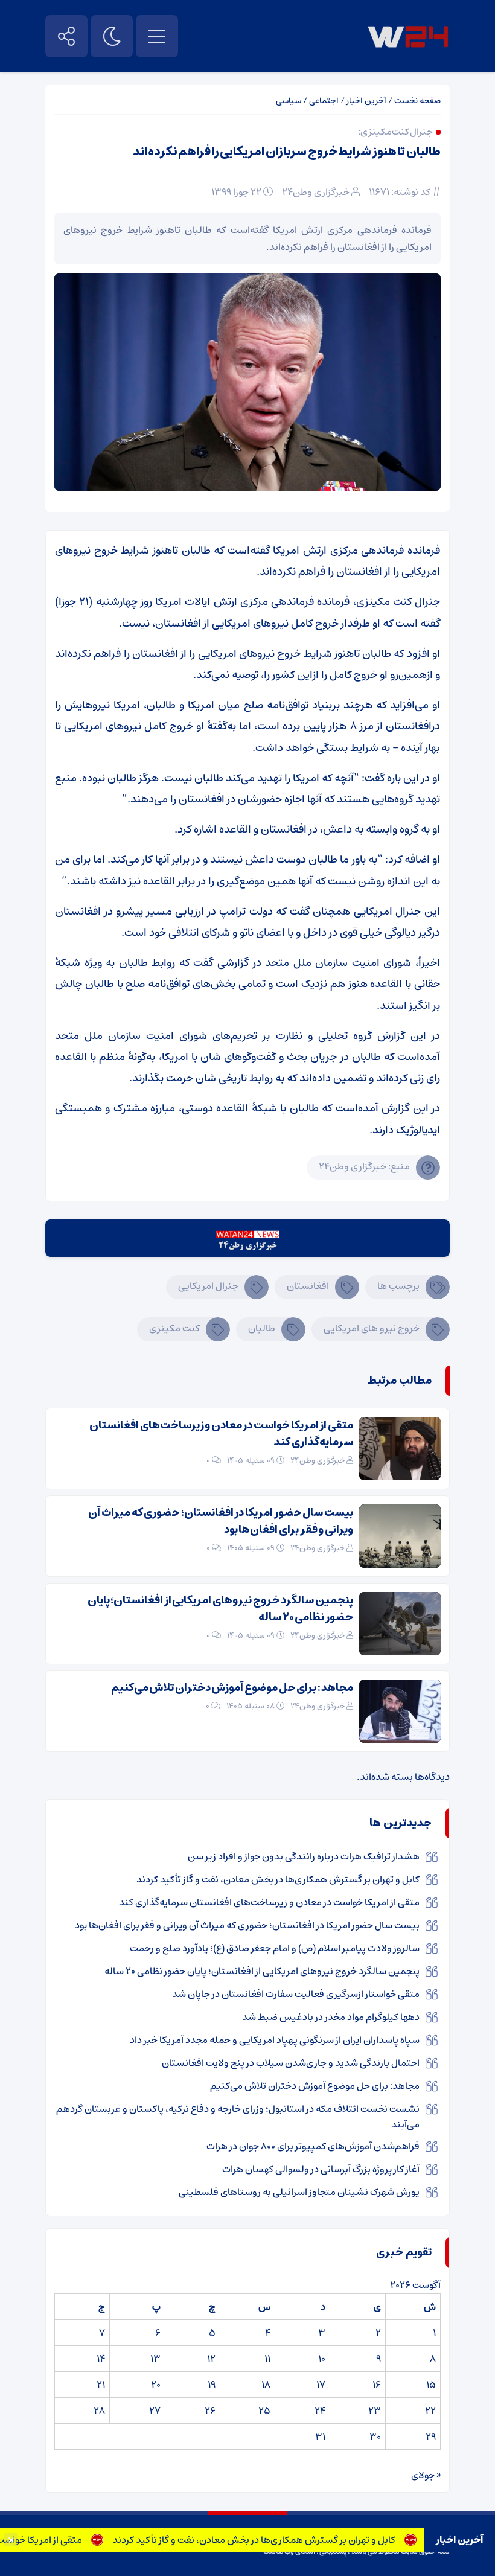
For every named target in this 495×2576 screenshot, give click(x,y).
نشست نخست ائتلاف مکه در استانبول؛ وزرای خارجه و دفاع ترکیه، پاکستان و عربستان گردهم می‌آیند (238, 2117)
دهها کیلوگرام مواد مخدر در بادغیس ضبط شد (331, 2017)
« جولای (426, 2475)
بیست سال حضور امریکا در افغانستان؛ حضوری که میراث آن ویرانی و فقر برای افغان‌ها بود (221, 1521)
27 (155, 2411)
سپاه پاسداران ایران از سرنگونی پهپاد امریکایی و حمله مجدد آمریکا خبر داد (275, 2040)
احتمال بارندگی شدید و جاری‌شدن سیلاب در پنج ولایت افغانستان (291, 2063)
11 (267, 2359)
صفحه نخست (417, 101)
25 (264, 2411)
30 (375, 2437)
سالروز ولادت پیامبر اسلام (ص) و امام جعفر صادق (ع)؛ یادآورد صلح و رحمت (275, 1948)
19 (212, 2385)
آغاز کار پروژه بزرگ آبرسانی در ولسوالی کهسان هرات (321, 2169)
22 (430, 2411)
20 (156, 2385)
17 (321, 2385)
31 (320, 2437)
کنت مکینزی (174, 1328)
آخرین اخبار (366, 101)
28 (99, 2411)
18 (266, 2385)
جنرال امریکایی (208, 1286)
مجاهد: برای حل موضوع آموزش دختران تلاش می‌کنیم (232, 1688)
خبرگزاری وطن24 (316, 192)
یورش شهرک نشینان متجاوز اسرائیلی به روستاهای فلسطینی (299, 2192)
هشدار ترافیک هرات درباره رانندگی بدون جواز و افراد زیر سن (304, 1856)
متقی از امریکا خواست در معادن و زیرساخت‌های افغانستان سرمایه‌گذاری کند (221, 1434)
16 (377, 2385)
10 (322, 2359)
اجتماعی (324, 101)
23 (375, 2411)
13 (155, 2359)
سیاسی (289, 101)
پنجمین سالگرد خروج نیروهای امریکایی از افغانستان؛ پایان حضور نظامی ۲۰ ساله (220, 1609)
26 (210, 2411)
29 (431, 2437)
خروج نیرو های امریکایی (372, 1328)
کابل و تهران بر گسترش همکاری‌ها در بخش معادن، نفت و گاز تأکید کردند (278, 2540)
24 (320, 2411)
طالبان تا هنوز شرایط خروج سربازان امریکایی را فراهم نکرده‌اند (287, 152)
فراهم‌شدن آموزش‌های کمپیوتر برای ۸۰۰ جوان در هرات (313, 2146)
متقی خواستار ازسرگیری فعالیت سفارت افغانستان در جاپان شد (296, 1994)
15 (431, 2385)
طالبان (262, 1328)
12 (211, 2359)
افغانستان (308, 1286)
